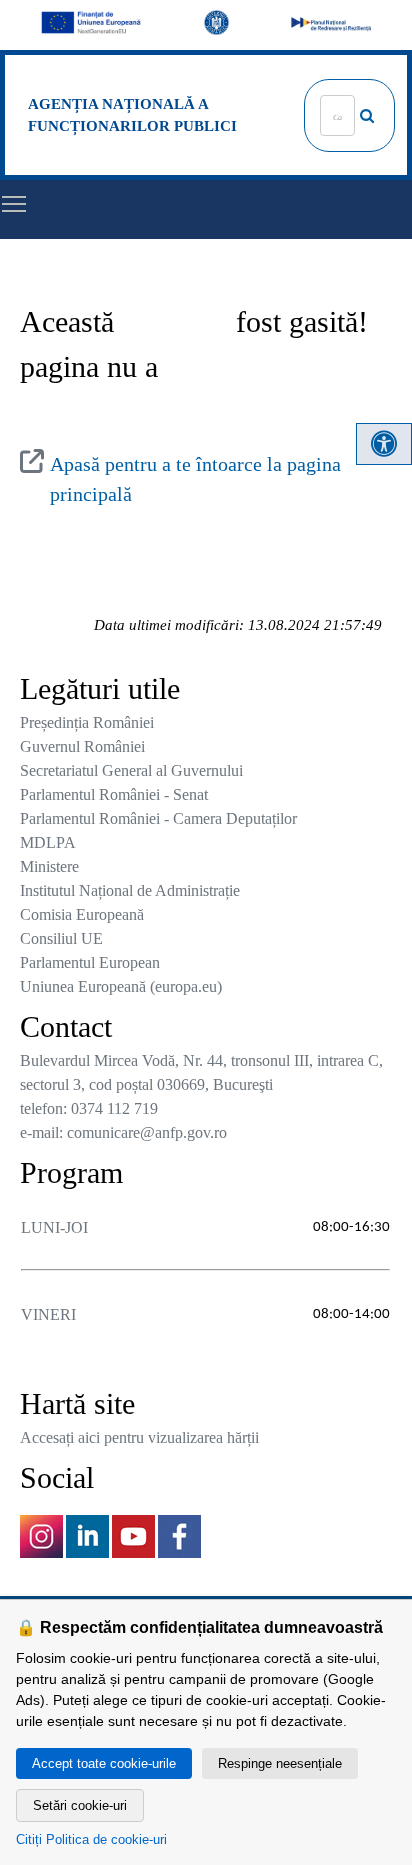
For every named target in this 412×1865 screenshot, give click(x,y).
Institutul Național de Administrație (130, 890)
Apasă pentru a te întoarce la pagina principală (195, 479)
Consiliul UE (61, 938)
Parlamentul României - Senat (114, 794)
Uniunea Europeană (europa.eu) (121, 986)
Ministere (49, 866)
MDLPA (48, 842)
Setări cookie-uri (80, 1805)
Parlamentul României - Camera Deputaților (158, 818)
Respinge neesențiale (280, 1763)
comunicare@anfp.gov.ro (147, 1132)
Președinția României (87, 722)
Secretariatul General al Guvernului (131, 770)
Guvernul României (82, 746)
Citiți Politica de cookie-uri (91, 1839)
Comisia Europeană (82, 914)
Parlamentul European (90, 962)
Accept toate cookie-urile (104, 1763)
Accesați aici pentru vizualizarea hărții (139, 1437)
